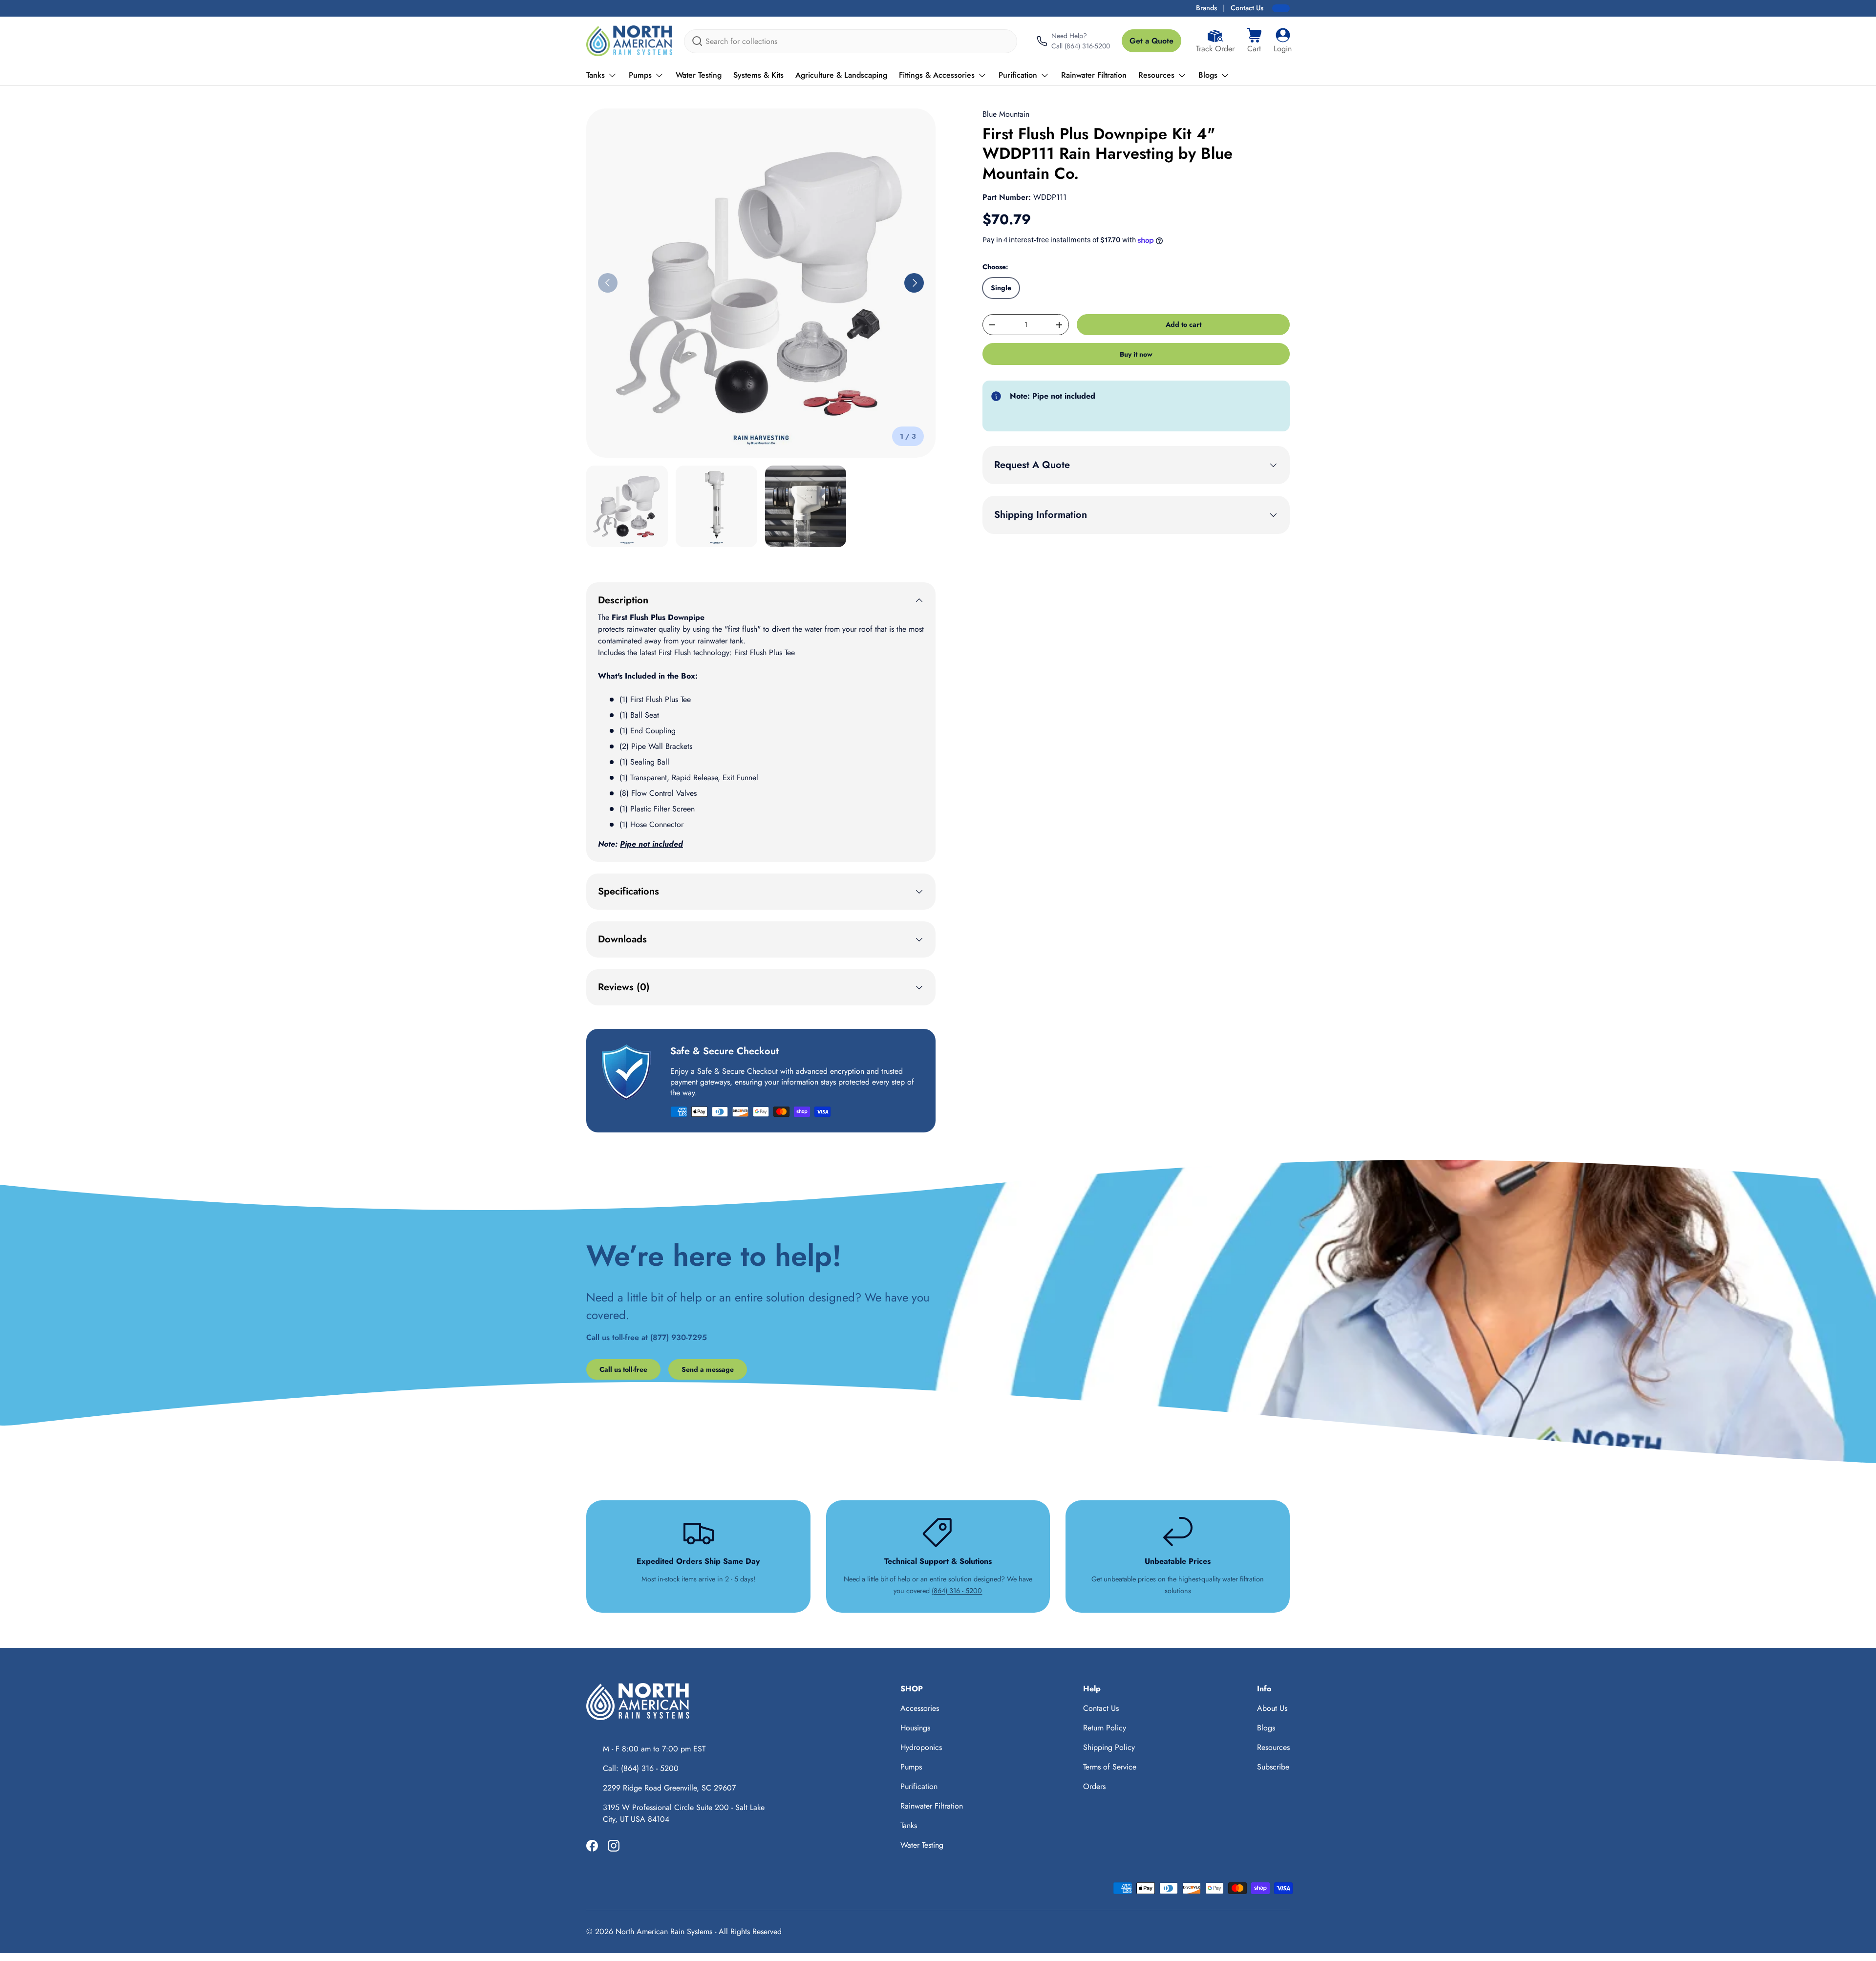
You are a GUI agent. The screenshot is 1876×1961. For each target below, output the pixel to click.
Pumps (640, 75)
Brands (1206, 8)
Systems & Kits (758, 75)
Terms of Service (1110, 1767)
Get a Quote (1151, 41)
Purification (1018, 75)
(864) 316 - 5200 (957, 1591)
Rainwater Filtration (1094, 75)
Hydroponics (921, 1747)
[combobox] (851, 41)
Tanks (596, 75)
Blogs (1208, 75)
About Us (1272, 1708)
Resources (1156, 75)
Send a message (708, 1369)
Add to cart (1183, 324)
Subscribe (1273, 1767)
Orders (1094, 1786)
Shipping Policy (1109, 1747)
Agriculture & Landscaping (841, 75)
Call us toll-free (623, 1369)
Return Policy (1105, 1728)
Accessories (920, 1708)
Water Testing (699, 75)
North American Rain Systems (664, 1931)
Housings (915, 1728)
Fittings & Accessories (937, 75)
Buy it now (1136, 354)
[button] (1254, 41)
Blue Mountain (1006, 114)
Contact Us (1247, 8)
